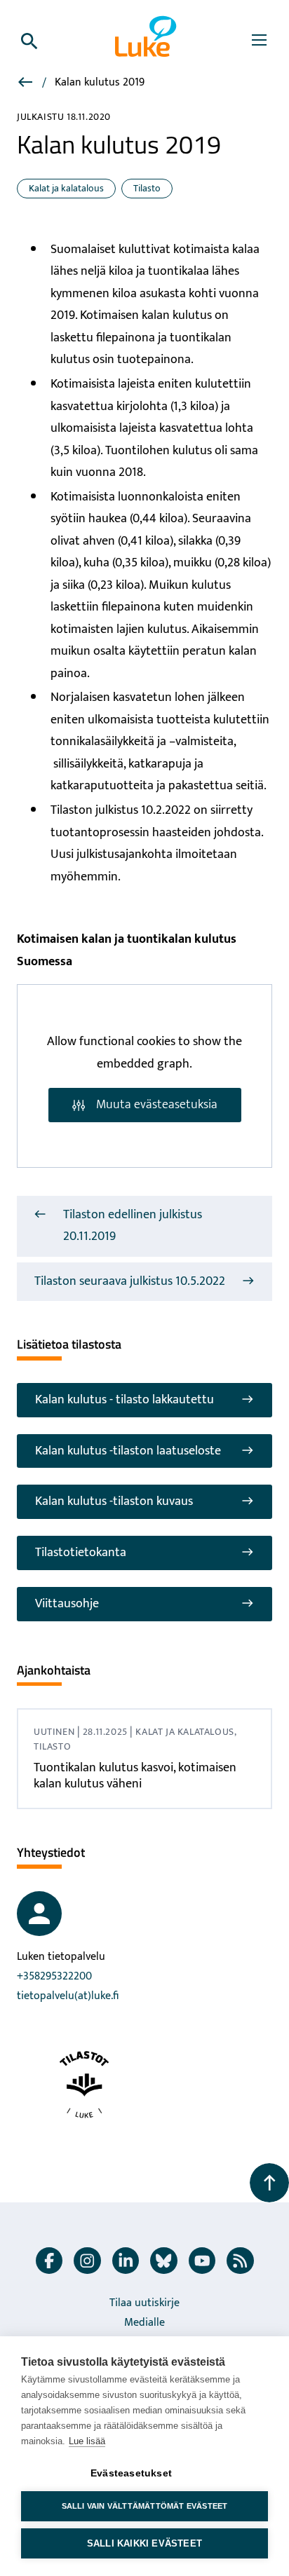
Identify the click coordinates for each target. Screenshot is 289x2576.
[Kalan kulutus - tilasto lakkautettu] (27, 84)
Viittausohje (67, 1604)
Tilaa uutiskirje (144, 2303)
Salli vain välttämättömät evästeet (145, 2506)
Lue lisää (87, 2441)
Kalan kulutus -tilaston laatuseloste (128, 1451)
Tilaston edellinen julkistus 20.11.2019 (133, 1226)
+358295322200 (54, 1976)
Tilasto (147, 188)
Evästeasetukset (131, 2473)
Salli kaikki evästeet (144, 2543)
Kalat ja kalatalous (66, 188)
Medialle (144, 2323)
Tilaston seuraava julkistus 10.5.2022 (130, 1281)
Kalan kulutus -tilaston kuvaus (114, 1501)
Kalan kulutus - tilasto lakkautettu (125, 1400)
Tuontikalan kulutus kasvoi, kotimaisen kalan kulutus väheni (135, 1776)
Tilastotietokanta (81, 1553)
